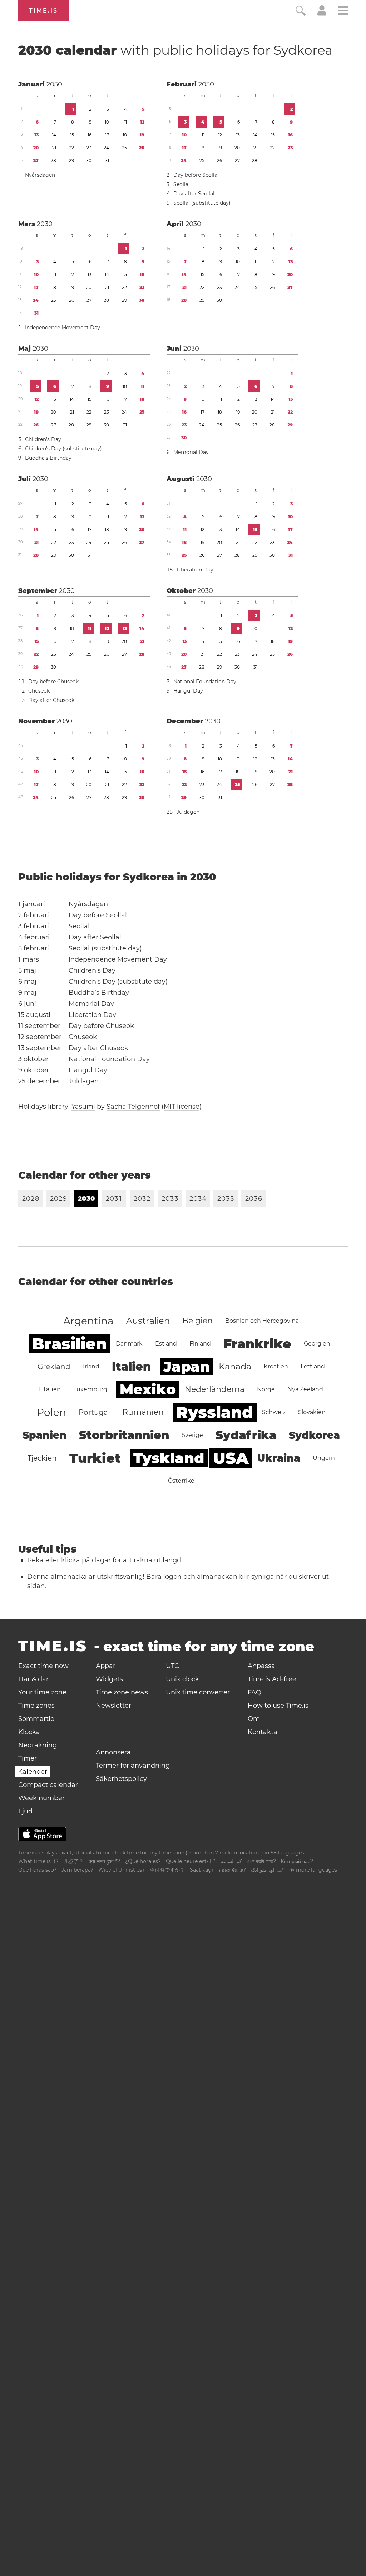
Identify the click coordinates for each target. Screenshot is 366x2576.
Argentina (88, 1321)
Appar (106, 1666)
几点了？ (74, 1861)
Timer (28, 1758)
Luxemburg (90, 1389)
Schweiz (274, 1412)
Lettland (313, 1366)
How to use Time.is (278, 1706)
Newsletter (113, 1706)
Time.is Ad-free (272, 1679)
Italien (131, 1366)
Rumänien (143, 1412)
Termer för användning (133, 1766)
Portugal (94, 1412)
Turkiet (95, 1458)
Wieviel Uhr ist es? (122, 1870)
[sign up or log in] (322, 14)
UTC (172, 1666)
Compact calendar (48, 1785)
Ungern (324, 1458)
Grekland (54, 1367)
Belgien (197, 1321)
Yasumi (83, 1107)
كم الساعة (231, 1861)
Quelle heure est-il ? (191, 1861)
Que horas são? (37, 1870)
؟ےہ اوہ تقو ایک (268, 1870)
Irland (91, 1366)
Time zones (36, 1706)
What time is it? (38, 1861)
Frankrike (257, 1344)
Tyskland (169, 1458)
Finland (200, 1344)
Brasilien (70, 1344)
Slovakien (312, 1412)
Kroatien (276, 1366)
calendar (175, 50)
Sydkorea (303, 50)
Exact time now (43, 1666)
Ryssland (215, 1412)
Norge (266, 1389)
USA (231, 1458)
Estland (166, 1344)
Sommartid (36, 1719)
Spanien (44, 1435)
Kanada (235, 1366)
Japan (187, 1366)
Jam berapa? (77, 1870)
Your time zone (42, 1692)
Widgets (109, 1679)
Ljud (25, 1811)
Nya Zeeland (305, 1389)
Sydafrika (246, 1435)
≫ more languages (313, 1870)
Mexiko (148, 1389)
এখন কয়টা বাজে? (261, 1861)
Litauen (50, 1389)
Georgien (317, 1344)
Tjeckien (42, 1458)
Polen (51, 1412)
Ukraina (279, 1458)
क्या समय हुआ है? (104, 1861)
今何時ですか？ (167, 1870)
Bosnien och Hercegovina (262, 1321)
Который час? (297, 1861)
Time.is (43, 11)
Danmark (129, 1344)
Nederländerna (215, 1389)
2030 (54, 84)
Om (254, 1719)
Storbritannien (124, 1435)
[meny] (343, 12)
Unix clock (182, 1679)
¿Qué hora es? (143, 1861)
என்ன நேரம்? (232, 1870)
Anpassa (261, 1666)
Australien (148, 1321)
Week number (41, 1798)
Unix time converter (198, 1692)
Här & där (33, 1679)
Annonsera (113, 1752)
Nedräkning (38, 1745)
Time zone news (122, 1692)
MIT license (182, 1107)
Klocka (29, 1732)
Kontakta (263, 1732)
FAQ (254, 1692)
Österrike (181, 1481)
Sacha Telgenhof (133, 1107)
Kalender (33, 1772)
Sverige (192, 1435)
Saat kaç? (202, 1870)
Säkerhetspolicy (121, 1779)
